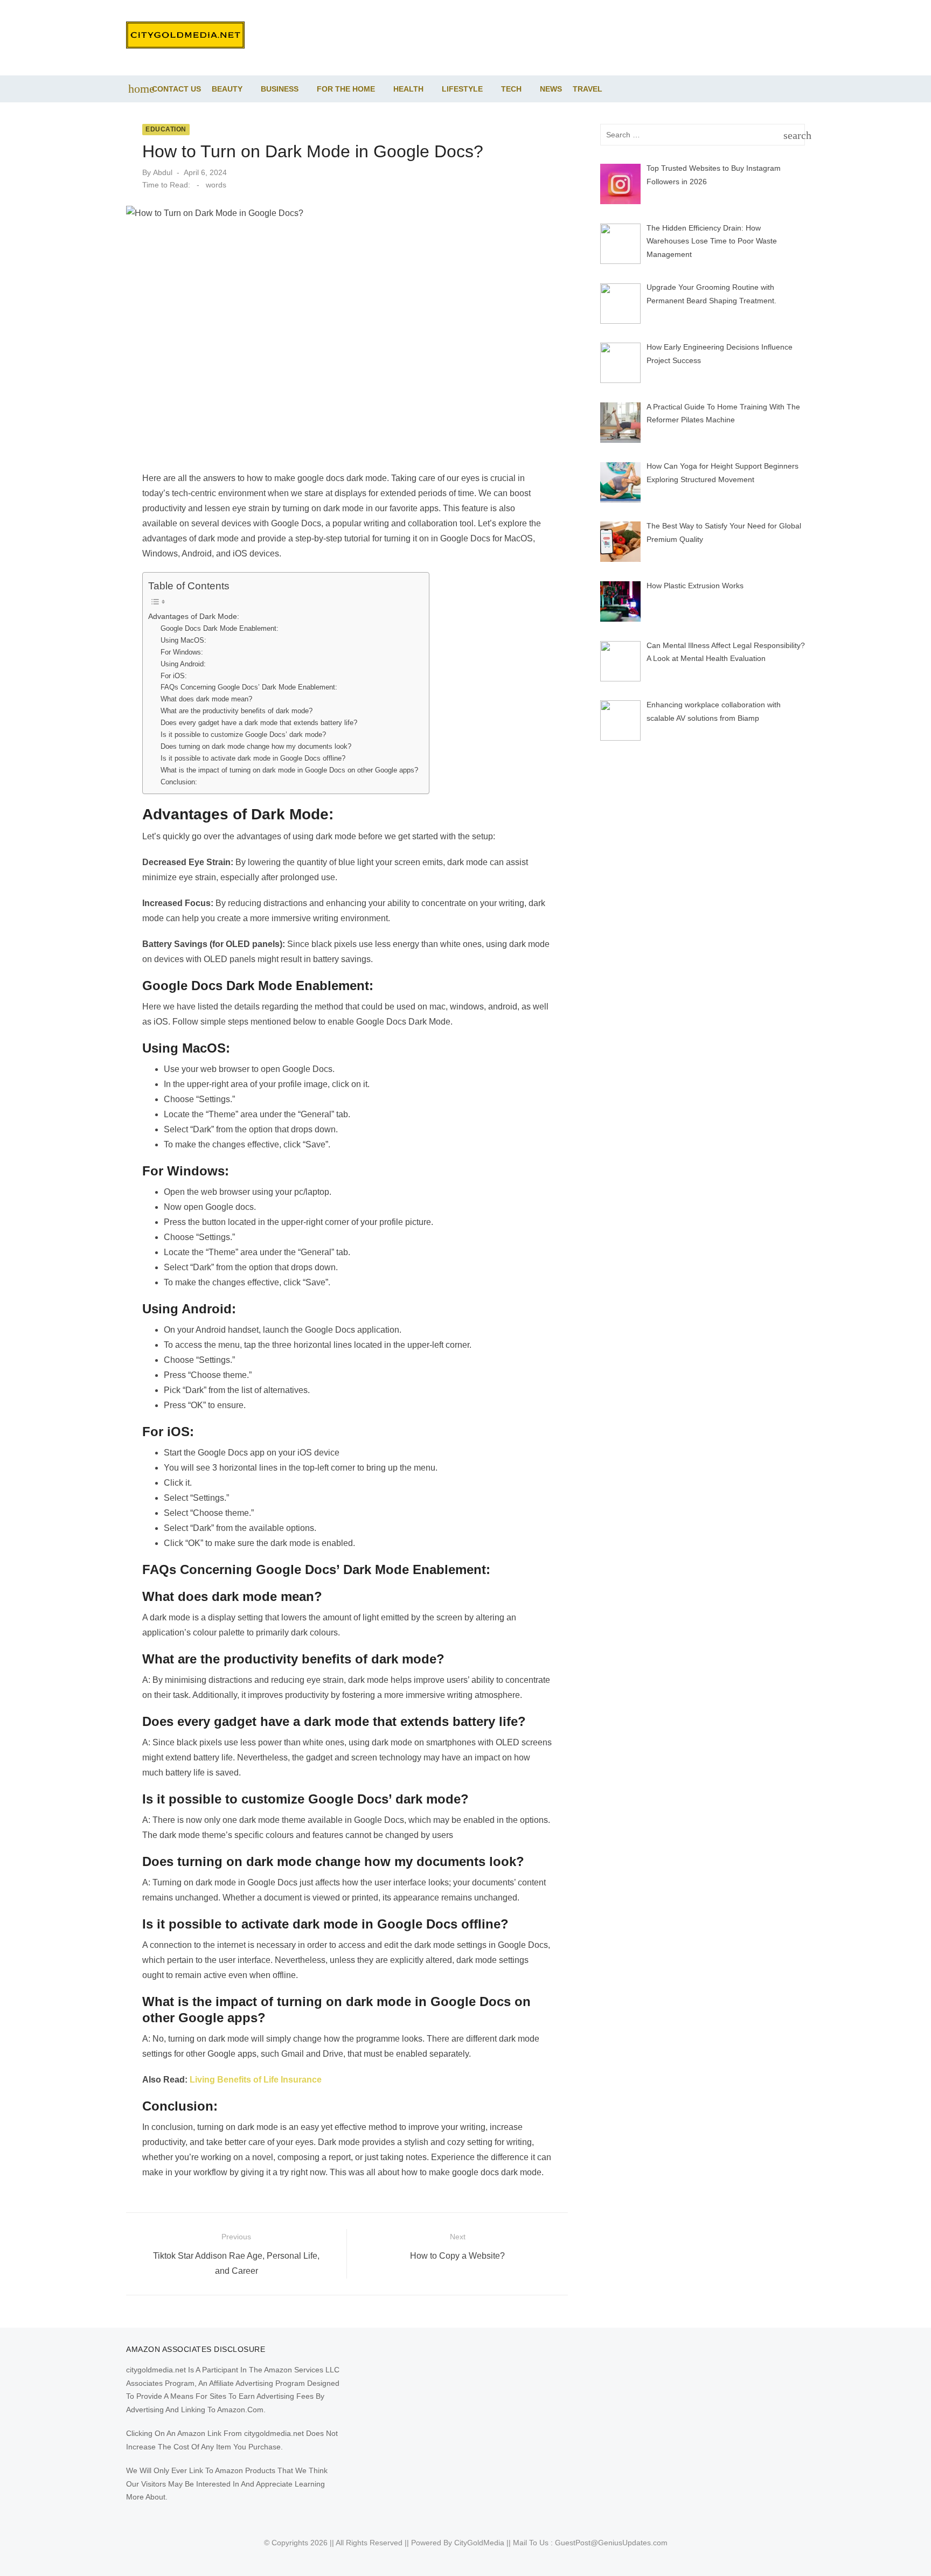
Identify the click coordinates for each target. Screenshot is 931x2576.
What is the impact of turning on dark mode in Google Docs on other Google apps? (289, 770)
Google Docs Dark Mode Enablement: (220, 628)
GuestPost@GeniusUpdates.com (611, 2543)
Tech (511, 89)
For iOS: (174, 676)
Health (408, 89)
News (551, 89)
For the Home (346, 89)
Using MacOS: (183, 640)
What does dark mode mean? (206, 699)
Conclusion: (179, 782)
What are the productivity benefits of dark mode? (237, 711)
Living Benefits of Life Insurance (256, 2080)
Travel (588, 89)
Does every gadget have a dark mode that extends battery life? (259, 723)
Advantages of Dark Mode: (194, 616)
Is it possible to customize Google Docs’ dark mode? (243, 734)
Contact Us (176, 89)
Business (280, 89)
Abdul (163, 172)
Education (166, 129)
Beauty (227, 89)
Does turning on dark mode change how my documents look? (256, 746)
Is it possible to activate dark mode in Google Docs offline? (253, 758)
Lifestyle (462, 89)
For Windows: (182, 652)
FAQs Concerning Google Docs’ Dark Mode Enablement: (249, 687)
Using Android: (183, 664)
